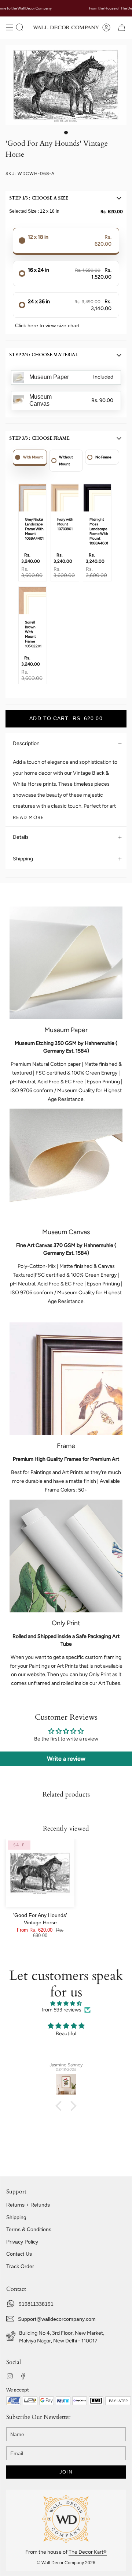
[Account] (106, 27)
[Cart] (122, 27)
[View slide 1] (66, 85)
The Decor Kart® (88, 2552)
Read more (29, 817)
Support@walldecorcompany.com (57, 2319)
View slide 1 (66, 133)
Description (26, 743)
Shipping (23, 859)
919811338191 (36, 2304)
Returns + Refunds (28, 2205)
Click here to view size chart (47, 325)
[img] (66, 2004)
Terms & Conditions (29, 2229)
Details (21, 837)
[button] (20, 27)
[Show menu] (10, 27)
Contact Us (19, 2254)
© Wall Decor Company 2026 (66, 2563)
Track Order (20, 2266)
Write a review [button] (66, 1759)
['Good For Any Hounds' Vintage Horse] (40, 1873)
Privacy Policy (22, 2242)
